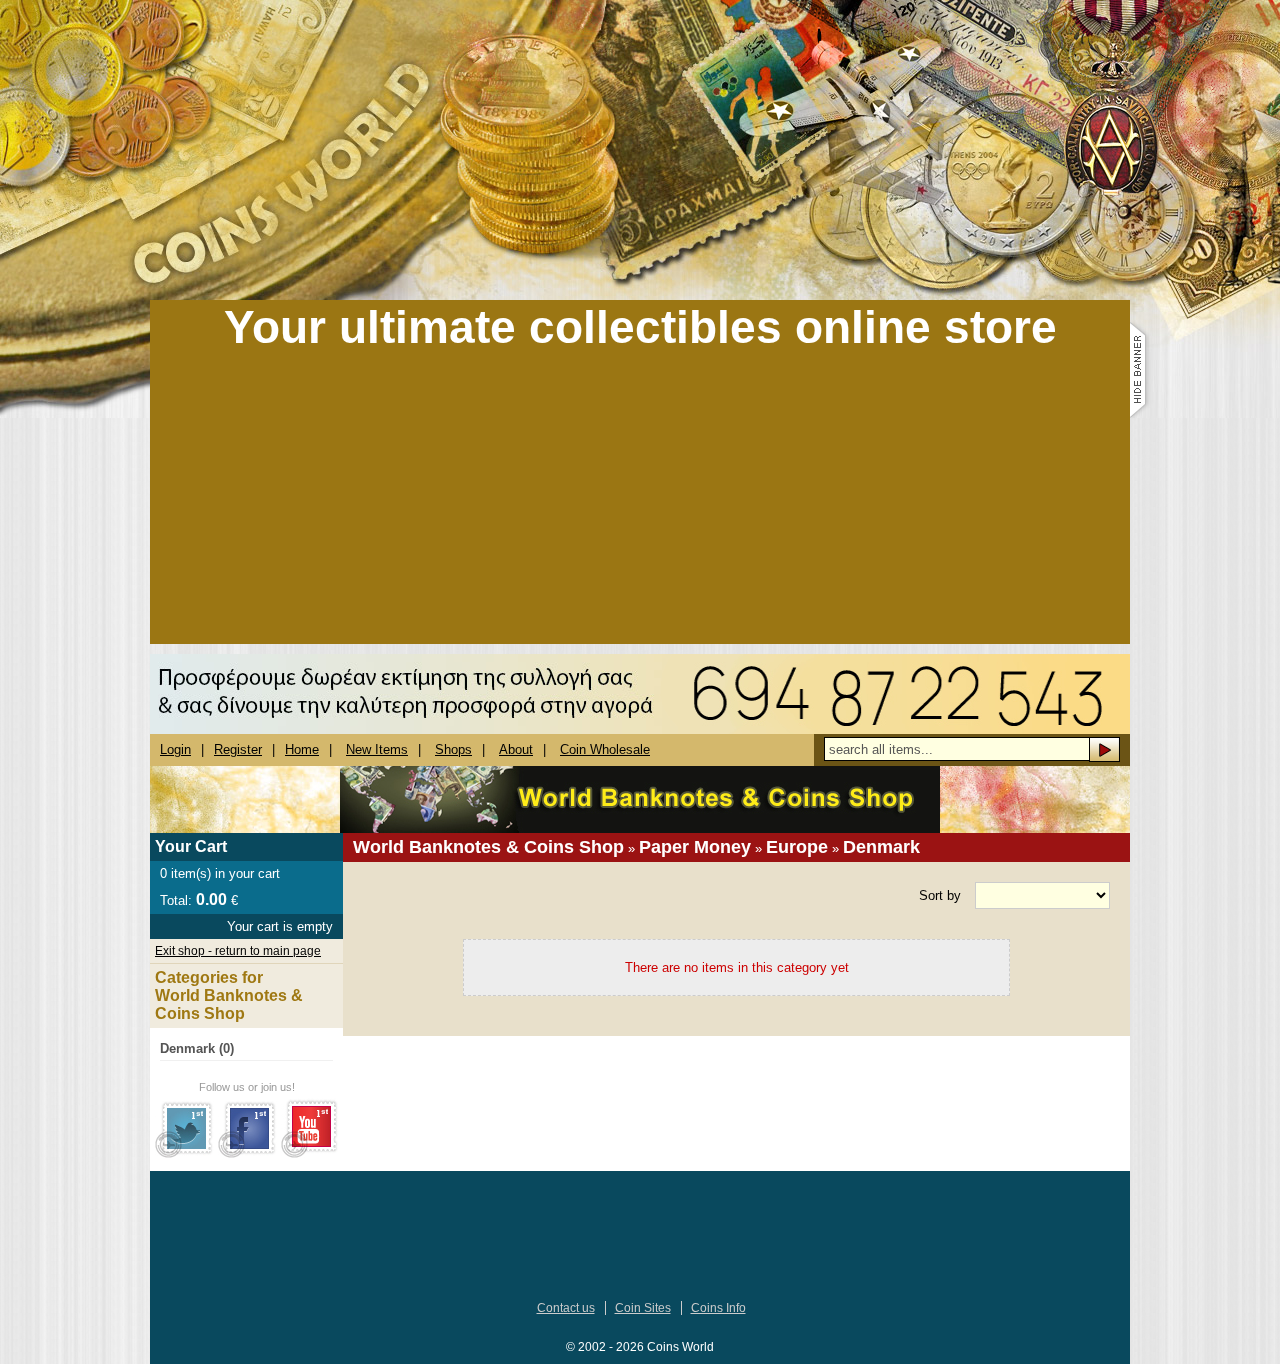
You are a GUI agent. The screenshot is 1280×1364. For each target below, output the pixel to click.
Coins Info (718, 1308)
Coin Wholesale (605, 749)
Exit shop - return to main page (238, 951)
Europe (797, 847)
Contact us (566, 1308)
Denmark (881, 847)
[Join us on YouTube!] (310, 1153)
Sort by (940, 895)
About (516, 749)
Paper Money (695, 847)
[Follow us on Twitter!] (184, 1153)
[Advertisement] (640, 504)
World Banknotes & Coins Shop (488, 847)
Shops (453, 749)
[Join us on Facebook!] (247, 1153)
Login (175, 749)
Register (238, 749)
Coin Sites (643, 1308)
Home (302, 749)
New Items (377, 749)
